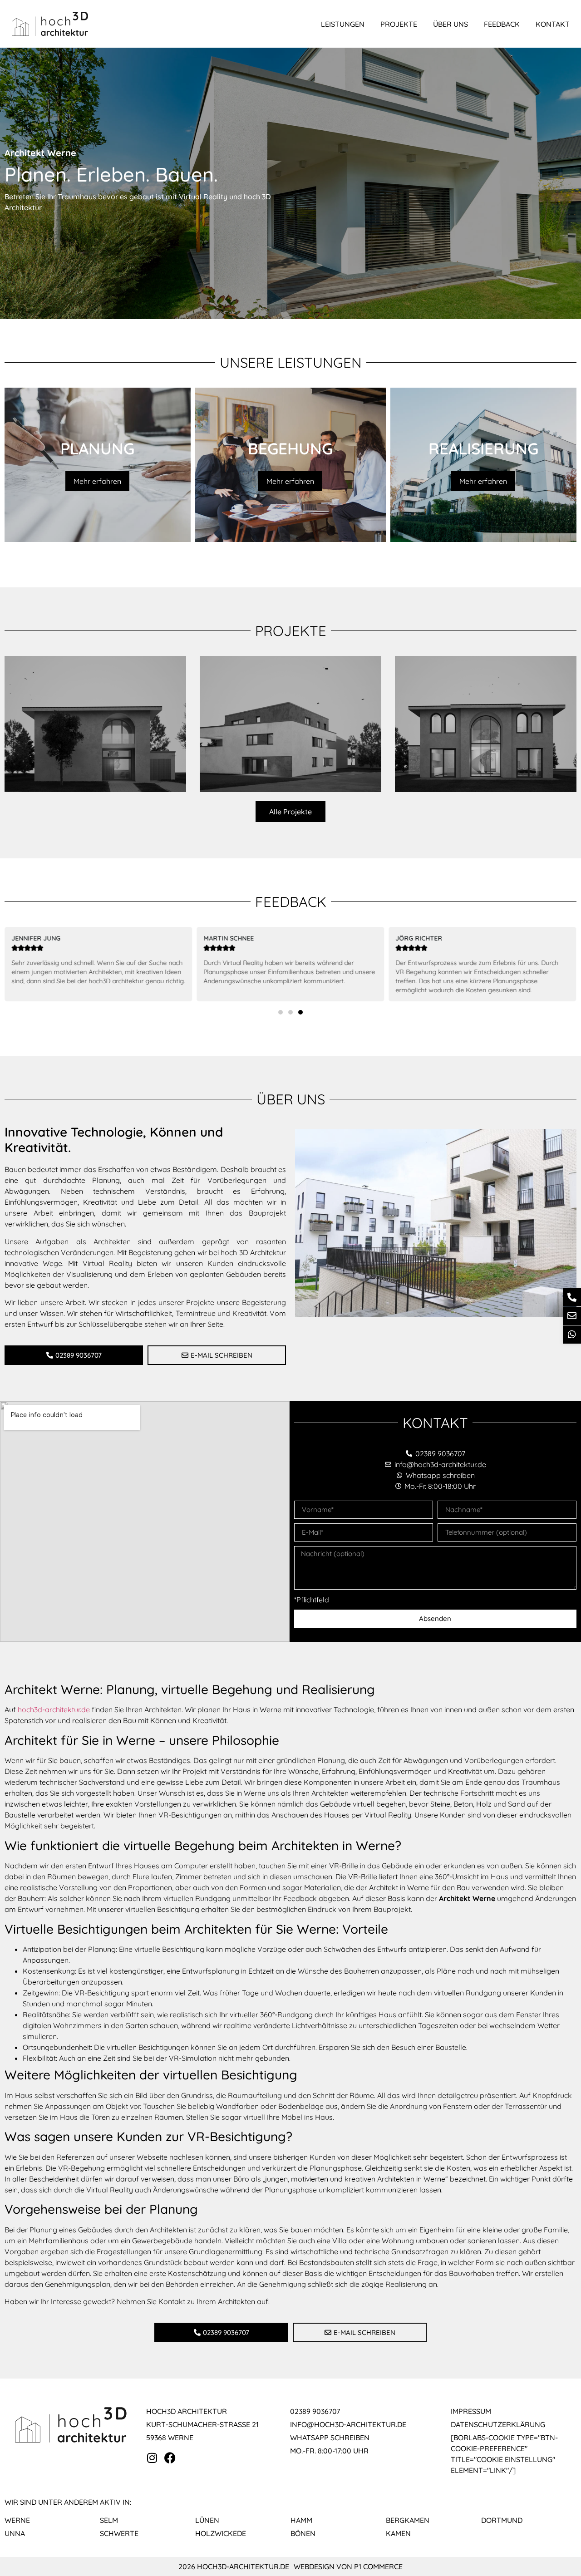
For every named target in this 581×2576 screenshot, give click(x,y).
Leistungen (343, 24)
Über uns (451, 24)
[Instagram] (152, 2458)
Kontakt (553, 24)
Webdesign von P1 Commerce (348, 2566)
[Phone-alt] (572, 1297)
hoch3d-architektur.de (54, 1709)
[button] (281, 1012)
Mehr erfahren (97, 481)
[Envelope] (572, 1316)
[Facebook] (170, 2458)
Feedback (502, 24)
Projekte (399, 24)
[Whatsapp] (572, 1335)
